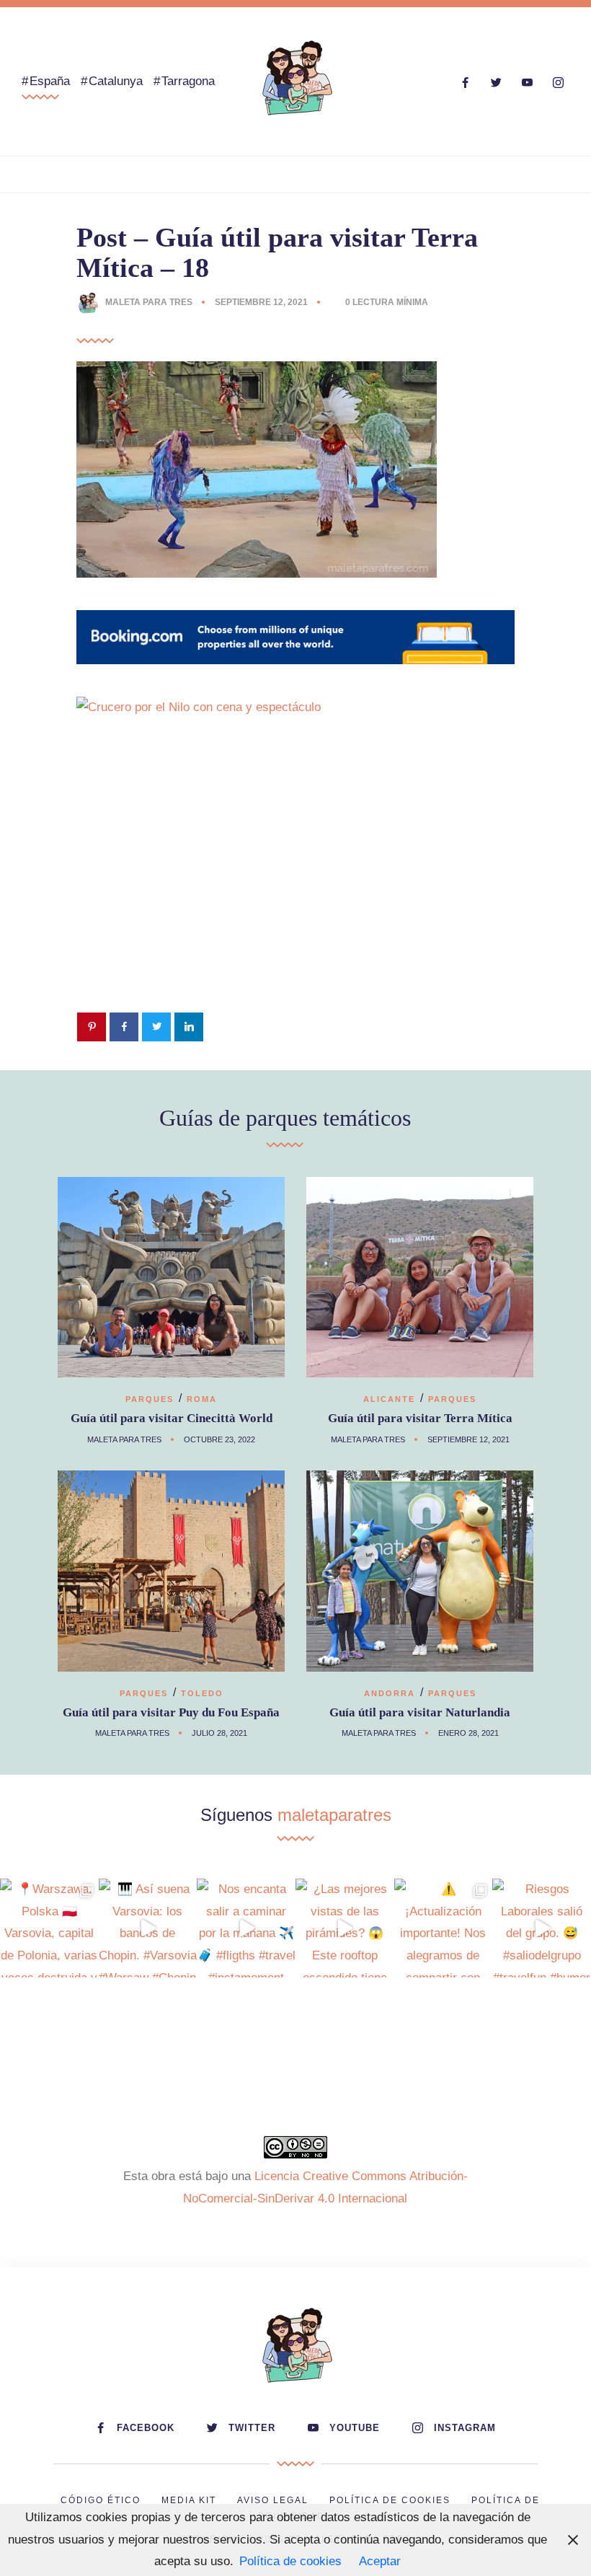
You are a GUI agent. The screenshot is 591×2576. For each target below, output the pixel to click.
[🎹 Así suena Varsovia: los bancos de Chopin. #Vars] (148, 1928)
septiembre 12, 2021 (262, 302)
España (50, 81)
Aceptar (380, 2561)
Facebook (146, 2428)
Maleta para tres (149, 302)
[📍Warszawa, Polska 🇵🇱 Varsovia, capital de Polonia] (49, 1928)
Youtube (355, 2428)
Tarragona (188, 81)
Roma (202, 1399)
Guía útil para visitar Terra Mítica (420, 1418)
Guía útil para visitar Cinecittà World (172, 1418)
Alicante (389, 1399)
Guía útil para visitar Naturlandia (420, 1712)
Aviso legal (273, 2500)
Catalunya (116, 81)
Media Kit (189, 2500)
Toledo (202, 1693)
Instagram (465, 2428)
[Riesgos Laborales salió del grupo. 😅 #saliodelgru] (542, 1928)
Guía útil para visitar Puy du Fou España (171, 1712)
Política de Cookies (390, 2500)
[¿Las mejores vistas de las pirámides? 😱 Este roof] (345, 1928)
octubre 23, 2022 (219, 1439)
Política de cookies (290, 2561)
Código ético (101, 2500)
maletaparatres (334, 1815)
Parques (150, 1399)
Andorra (390, 1693)
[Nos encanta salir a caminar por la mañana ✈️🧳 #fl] (246, 1928)
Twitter (252, 2428)
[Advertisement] (295, 887)
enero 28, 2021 (468, 1733)
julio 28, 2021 (219, 1733)
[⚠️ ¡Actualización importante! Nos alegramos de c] (444, 1928)
